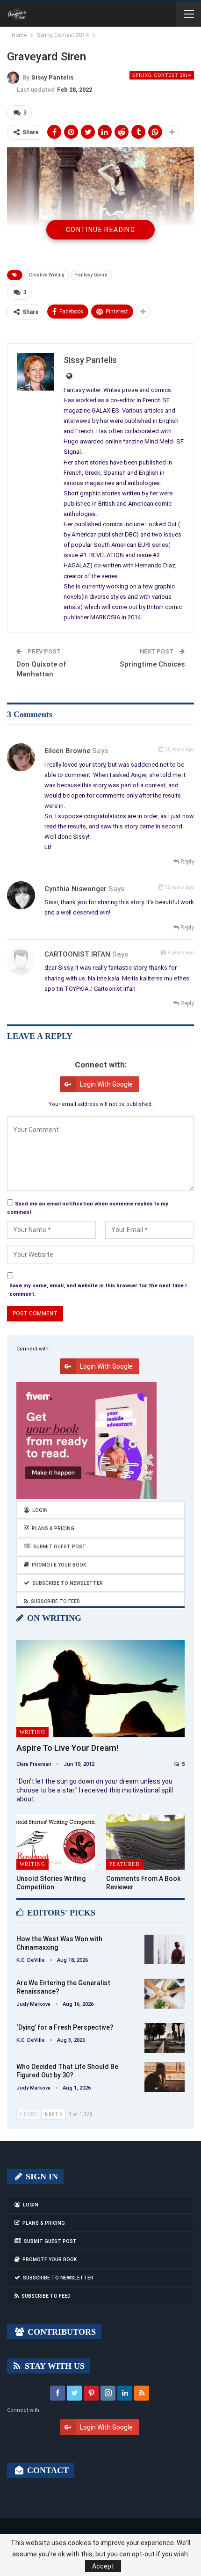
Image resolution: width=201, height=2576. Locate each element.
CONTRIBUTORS (61, 2332)
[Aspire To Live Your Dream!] (100, 1689)
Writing (32, 1732)
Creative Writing (47, 275)
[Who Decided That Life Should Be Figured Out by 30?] (165, 2077)
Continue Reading (100, 230)
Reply (187, 862)
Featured (125, 1864)
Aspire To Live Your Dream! (67, 1748)
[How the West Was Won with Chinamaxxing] (165, 1950)
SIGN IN (41, 2177)
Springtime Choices (152, 664)
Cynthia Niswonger (75, 889)
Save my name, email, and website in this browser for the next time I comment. (98, 1290)
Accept (103, 2566)
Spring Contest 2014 (162, 75)
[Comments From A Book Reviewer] (145, 1842)
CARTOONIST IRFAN (77, 954)
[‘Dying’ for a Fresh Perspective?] (165, 2038)
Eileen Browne (67, 751)
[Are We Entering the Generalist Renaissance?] (165, 1994)
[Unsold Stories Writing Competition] (56, 1842)
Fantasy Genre (91, 275)
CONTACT (47, 2470)
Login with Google (106, 1084)
